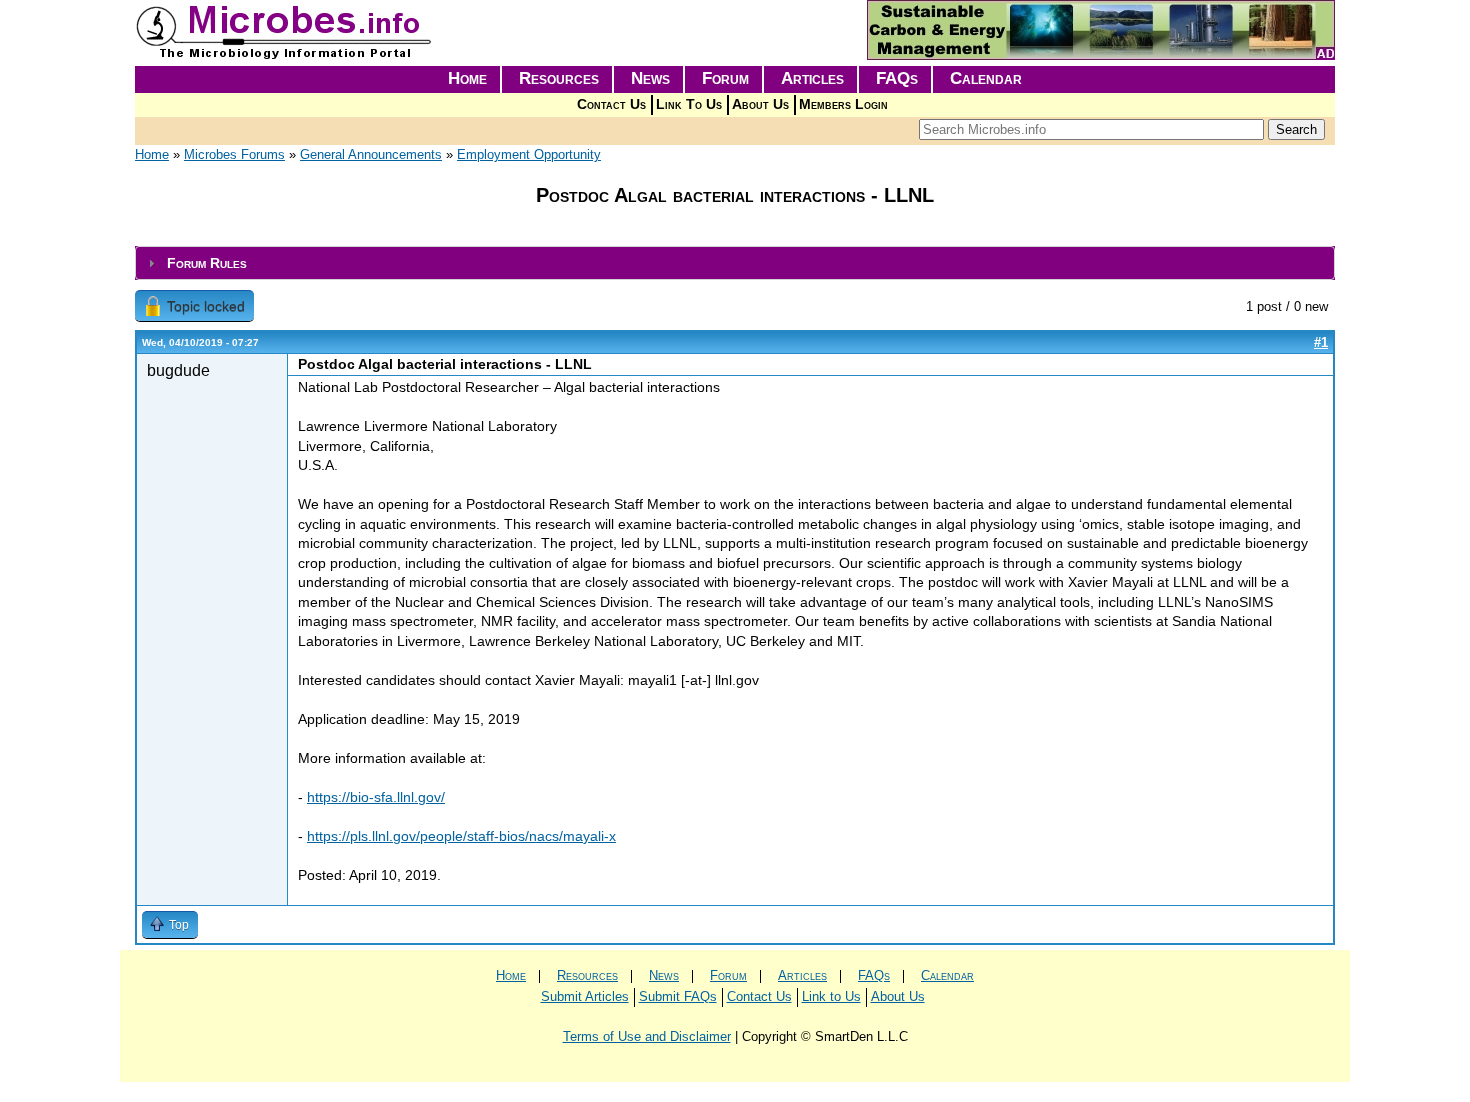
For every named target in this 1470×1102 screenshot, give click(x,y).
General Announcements (371, 154)
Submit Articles (585, 996)
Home (467, 78)
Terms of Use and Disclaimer (647, 1036)
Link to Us (831, 996)
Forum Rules (207, 263)
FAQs (897, 78)
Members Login (843, 104)
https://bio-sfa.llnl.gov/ (376, 797)
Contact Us (611, 104)
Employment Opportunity (529, 154)
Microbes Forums (234, 154)
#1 (1321, 342)
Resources (559, 78)
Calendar (986, 78)
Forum (725, 78)
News (650, 78)
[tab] (735, 263)
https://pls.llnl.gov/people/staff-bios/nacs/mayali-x (461, 836)
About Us (760, 104)
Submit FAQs (678, 996)
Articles (812, 78)
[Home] (285, 55)
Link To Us (689, 104)
